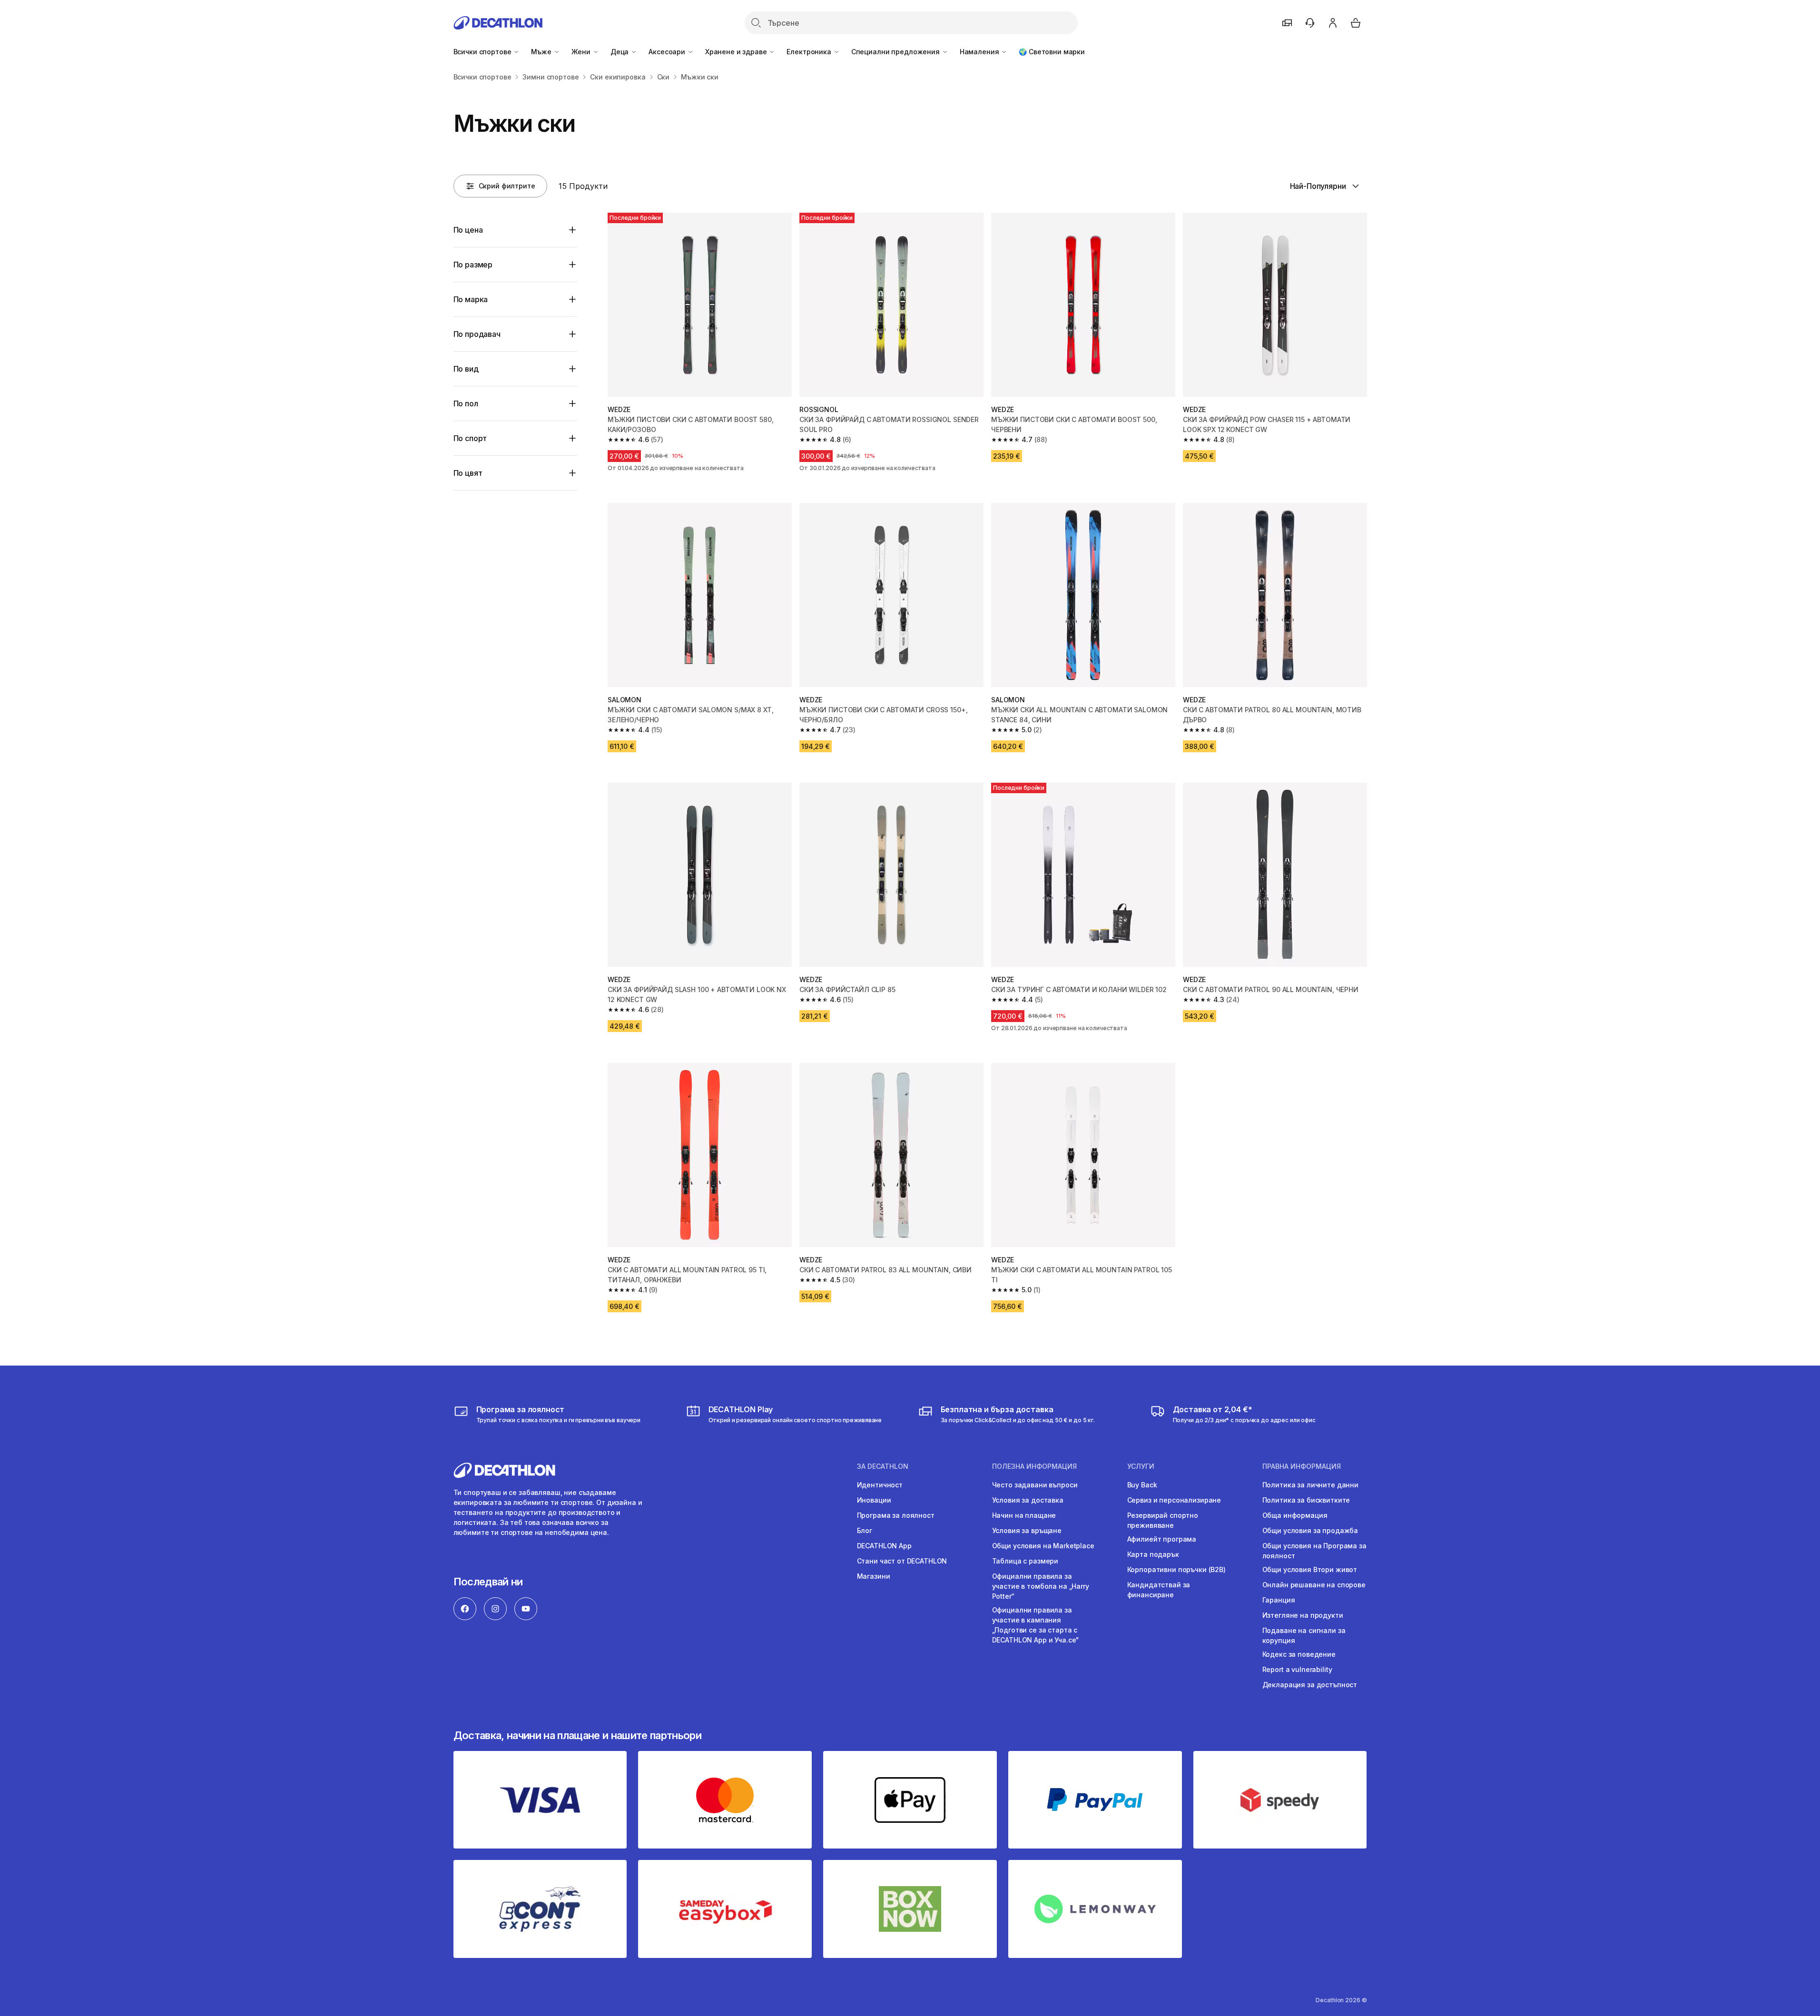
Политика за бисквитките (1306, 1500)
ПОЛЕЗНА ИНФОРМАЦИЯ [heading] (1034, 1466)
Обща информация (1295, 1515)
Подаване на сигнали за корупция (1304, 1635)
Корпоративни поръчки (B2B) (1176, 1569)
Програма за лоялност (896, 1515)
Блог (865, 1530)
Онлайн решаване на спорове (1314, 1585)
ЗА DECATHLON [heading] (883, 1466)
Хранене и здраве (737, 52)
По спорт (470, 438)
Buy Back (1142, 1485)
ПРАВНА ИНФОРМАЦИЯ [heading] (1302, 1466)
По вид (466, 369)
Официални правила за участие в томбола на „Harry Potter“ (1041, 1586)
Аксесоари (668, 52)
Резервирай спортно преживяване (1163, 1520)
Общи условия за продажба (1310, 1530)
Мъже (542, 52)
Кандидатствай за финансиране (1159, 1590)
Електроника (810, 52)
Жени (582, 52)
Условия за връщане (1027, 1530)
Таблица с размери (1025, 1561)
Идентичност (880, 1485)
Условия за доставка (1028, 1500)
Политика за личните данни (1311, 1485)
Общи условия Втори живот (1310, 1569)
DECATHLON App (884, 1546)
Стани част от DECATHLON (902, 1561)
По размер (473, 265)
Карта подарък (1153, 1554)
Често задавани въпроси (1035, 1485)
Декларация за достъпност (1310, 1685)
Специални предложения (896, 52)
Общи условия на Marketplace (1043, 1546)
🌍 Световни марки (1052, 52)
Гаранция (1279, 1600)
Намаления (980, 52)
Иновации (874, 1500)
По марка (471, 299)
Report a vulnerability (1297, 1669)
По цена (468, 230)
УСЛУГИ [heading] (1141, 1466)
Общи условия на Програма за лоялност (1314, 1551)
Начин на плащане (1024, 1515)
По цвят (468, 473)
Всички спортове (483, 52)
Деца (620, 52)
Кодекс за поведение (1299, 1654)
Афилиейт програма (1162, 1539)
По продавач (477, 334)
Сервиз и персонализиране (1174, 1500)
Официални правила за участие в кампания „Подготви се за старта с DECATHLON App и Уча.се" (1036, 1625)
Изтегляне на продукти (1303, 1615)
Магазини (874, 1576)
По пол (466, 403)
